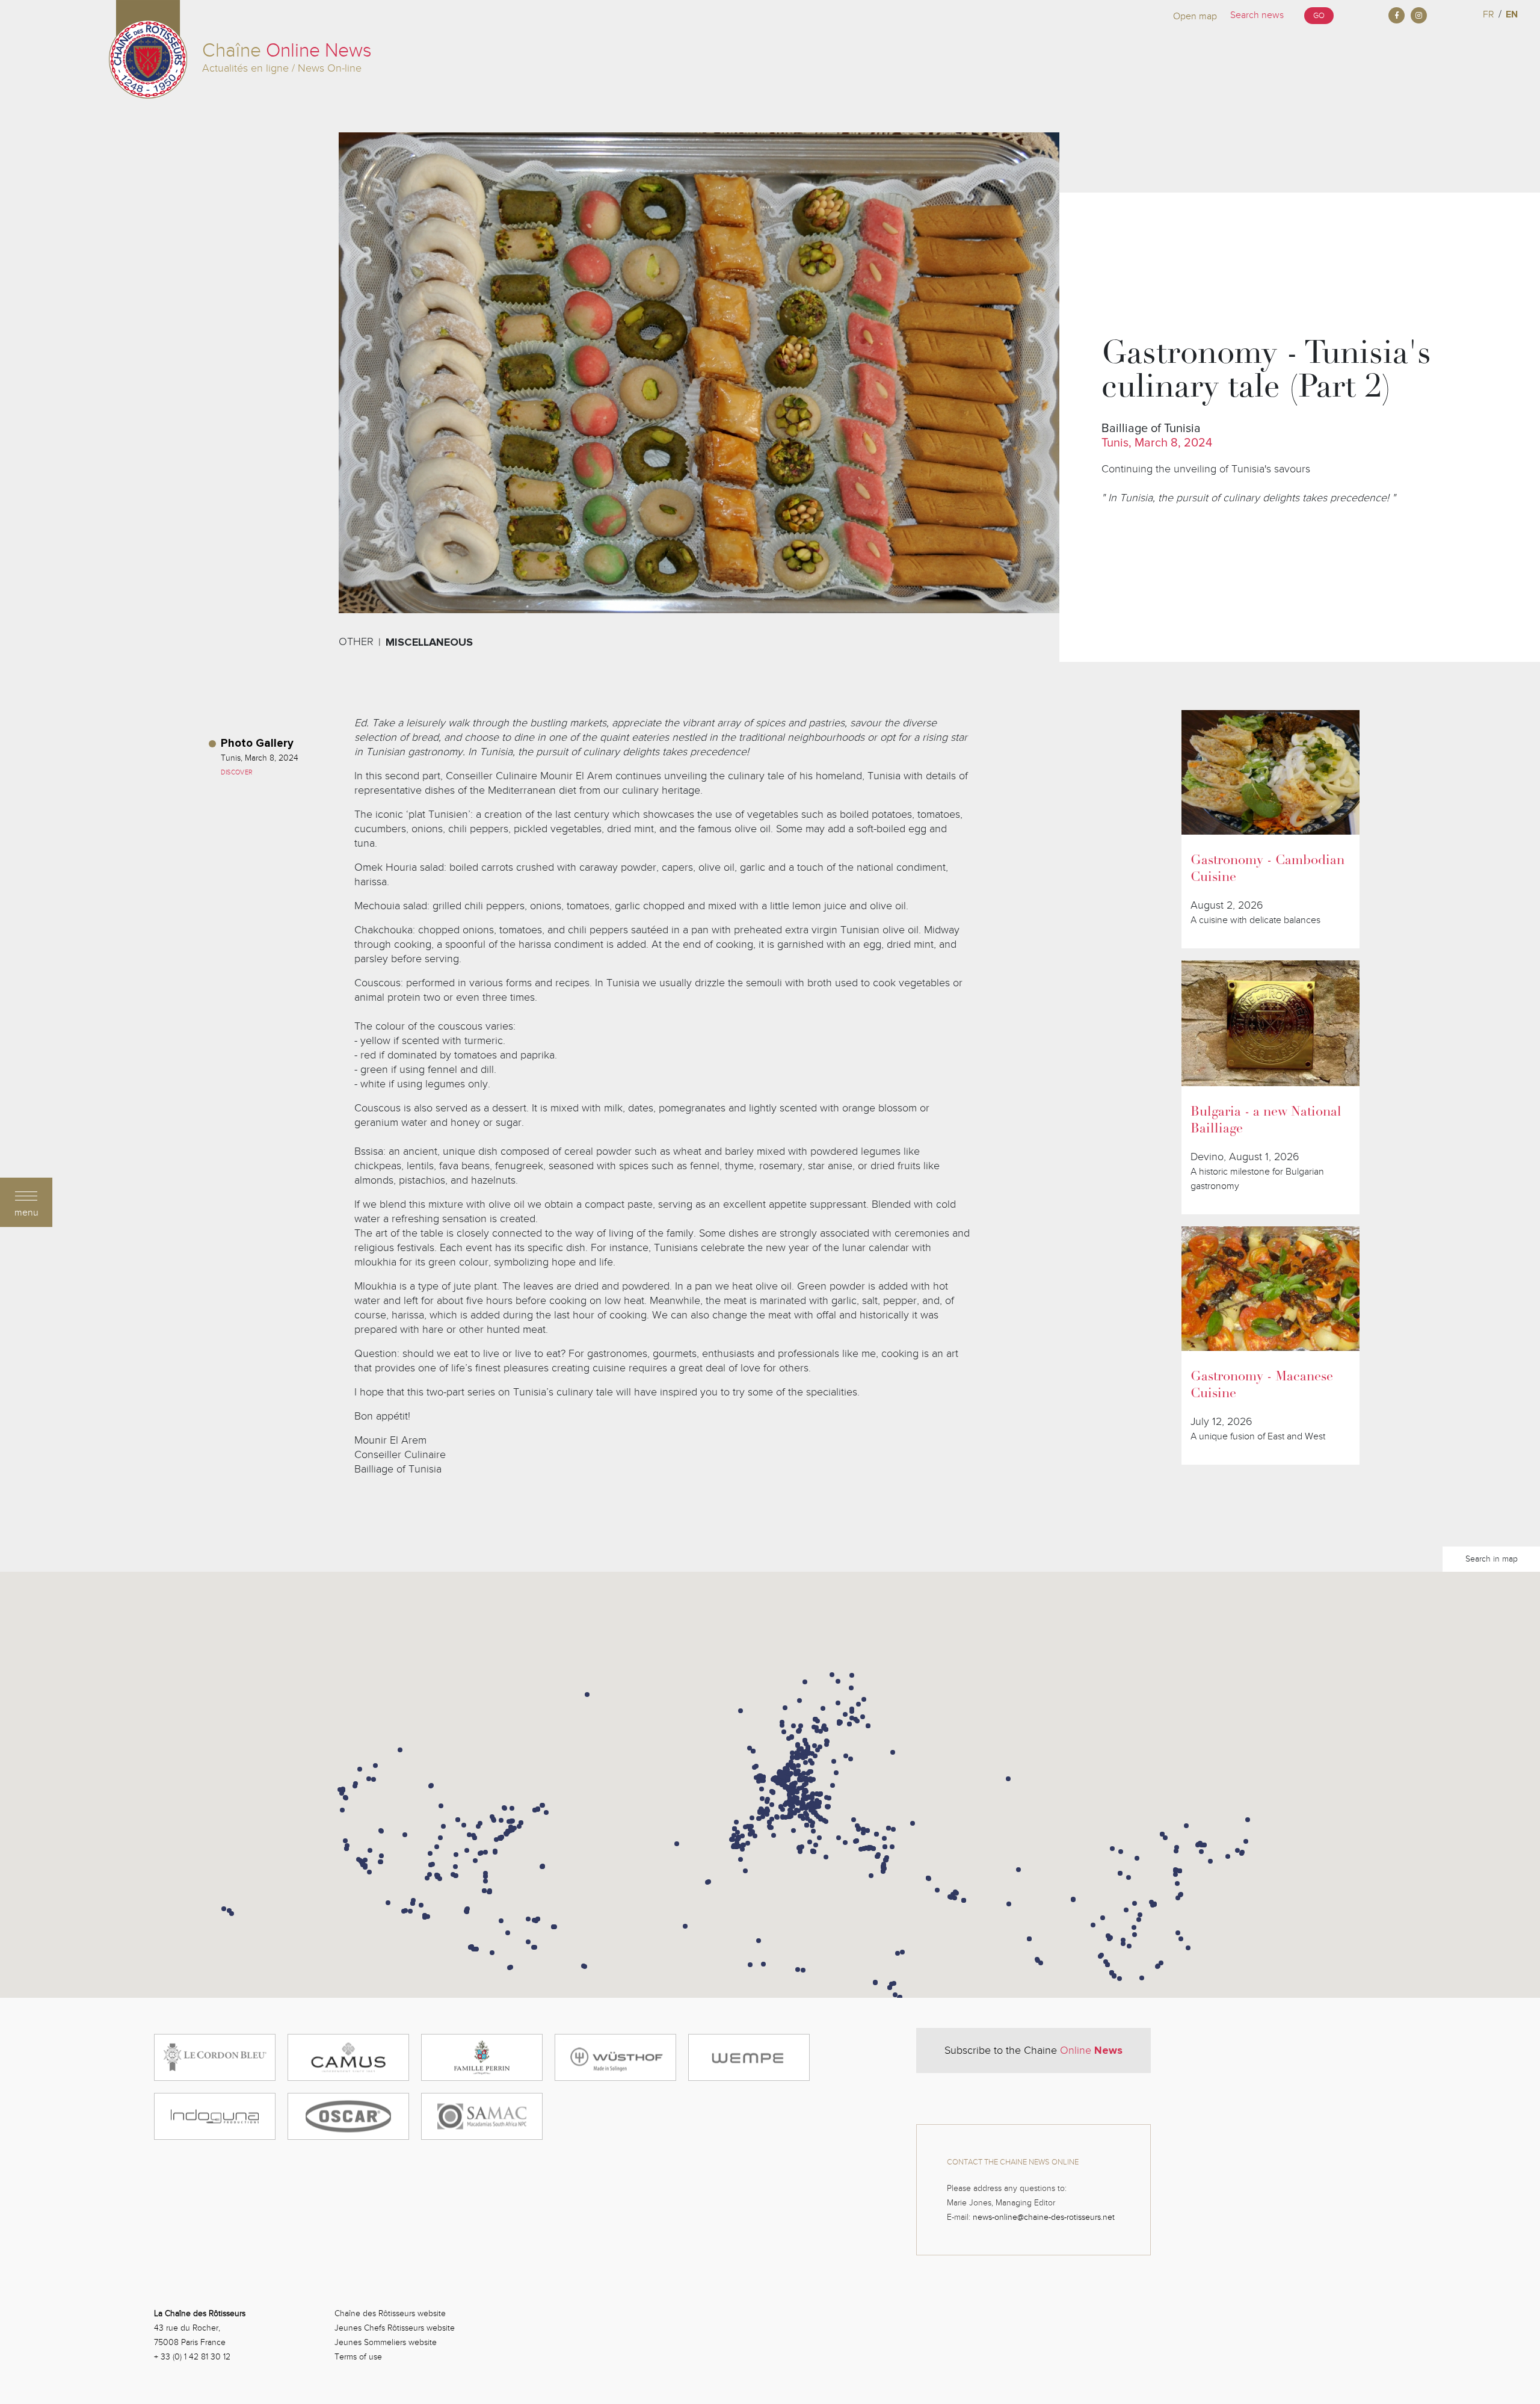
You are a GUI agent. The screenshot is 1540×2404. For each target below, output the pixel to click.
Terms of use (358, 2357)
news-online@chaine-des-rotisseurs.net (1044, 2217)
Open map (1195, 16)
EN (1512, 14)
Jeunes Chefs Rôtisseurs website (395, 2328)
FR (1489, 14)
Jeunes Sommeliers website (386, 2342)
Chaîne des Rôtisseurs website (390, 2313)
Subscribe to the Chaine (1033, 2050)
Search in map (1492, 1559)
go (1319, 16)
